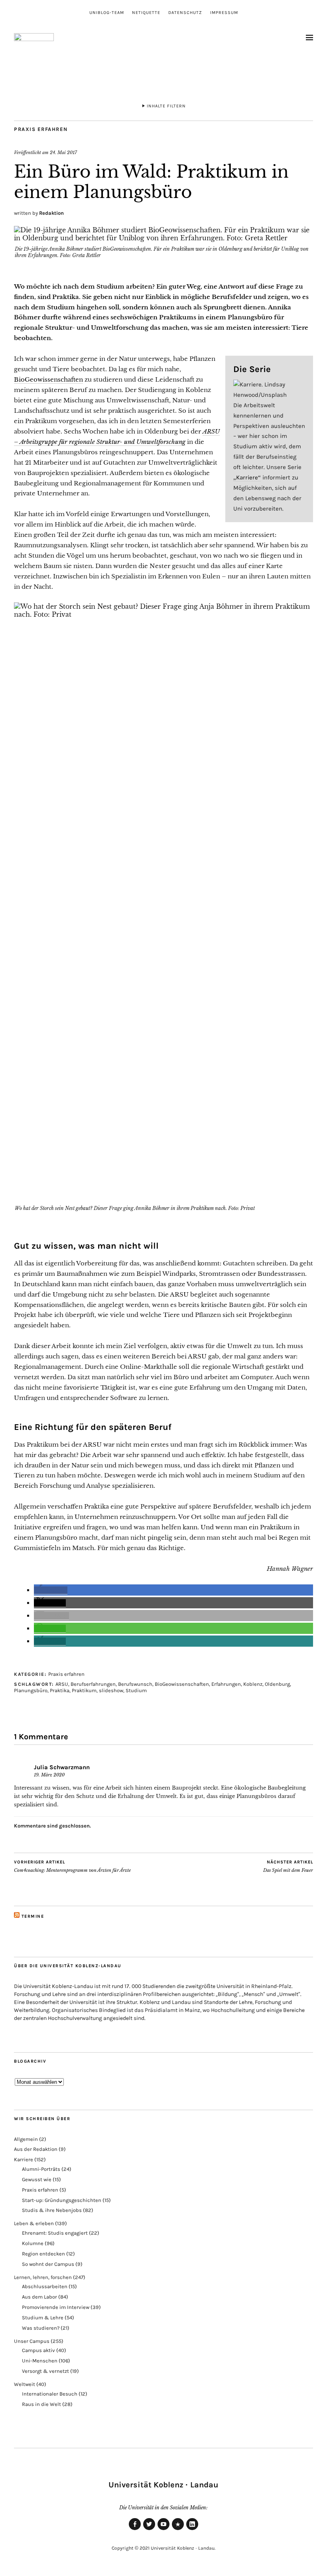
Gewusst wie (37, 2179)
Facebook (135, 2530)
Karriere (24, 2159)
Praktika (60, 1690)
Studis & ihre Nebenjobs (52, 2210)
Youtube (163, 2530)
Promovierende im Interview (56, 2307)
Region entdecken (43, 2254)
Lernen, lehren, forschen (43, 2277)
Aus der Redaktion (36, 2149)
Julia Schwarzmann (62, 1767)
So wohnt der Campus (48, 2264)
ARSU (62, 1684)
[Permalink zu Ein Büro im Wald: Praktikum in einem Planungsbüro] (163, 238)
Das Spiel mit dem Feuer (288, 1866)
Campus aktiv (38, 2350)
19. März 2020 (49, 1775)
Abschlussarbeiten (45, 2286)
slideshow (111, 1690)
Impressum (224, 13)
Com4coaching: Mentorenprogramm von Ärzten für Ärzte (72, 1866)
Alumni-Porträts (41, 2169)
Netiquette (146, 13)
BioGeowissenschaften (48, 379)
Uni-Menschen (40, 2361)
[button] (51, 1590)
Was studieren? (41, 2328)
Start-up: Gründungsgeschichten (62, 2200)
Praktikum (84, 1690)
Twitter (149, 2530)
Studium (136, 1690)
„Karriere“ (247, 477)
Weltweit (25, 2384)
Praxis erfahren (41, 129)
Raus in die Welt (41, 2404)
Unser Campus (32, 2341)
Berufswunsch (135, 1684)
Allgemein (26, 2139)
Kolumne (33, 2243)
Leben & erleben (34, 2223)
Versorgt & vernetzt (45, 2371)
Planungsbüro (31, 1690)
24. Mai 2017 (63, 152)
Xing (178, 2530)
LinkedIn (192, 2530)
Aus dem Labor (39, 2297)
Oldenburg (277, 1684)
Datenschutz (185, 13)
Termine (33, 1916)
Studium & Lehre (43, 2318)
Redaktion (51, 213)
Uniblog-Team (107, 13)
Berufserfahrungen (93, 1684)
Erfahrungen (226, 1684)
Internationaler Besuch (50, 2394)
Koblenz (253, 1684)
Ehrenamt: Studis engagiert (55, 2233)
